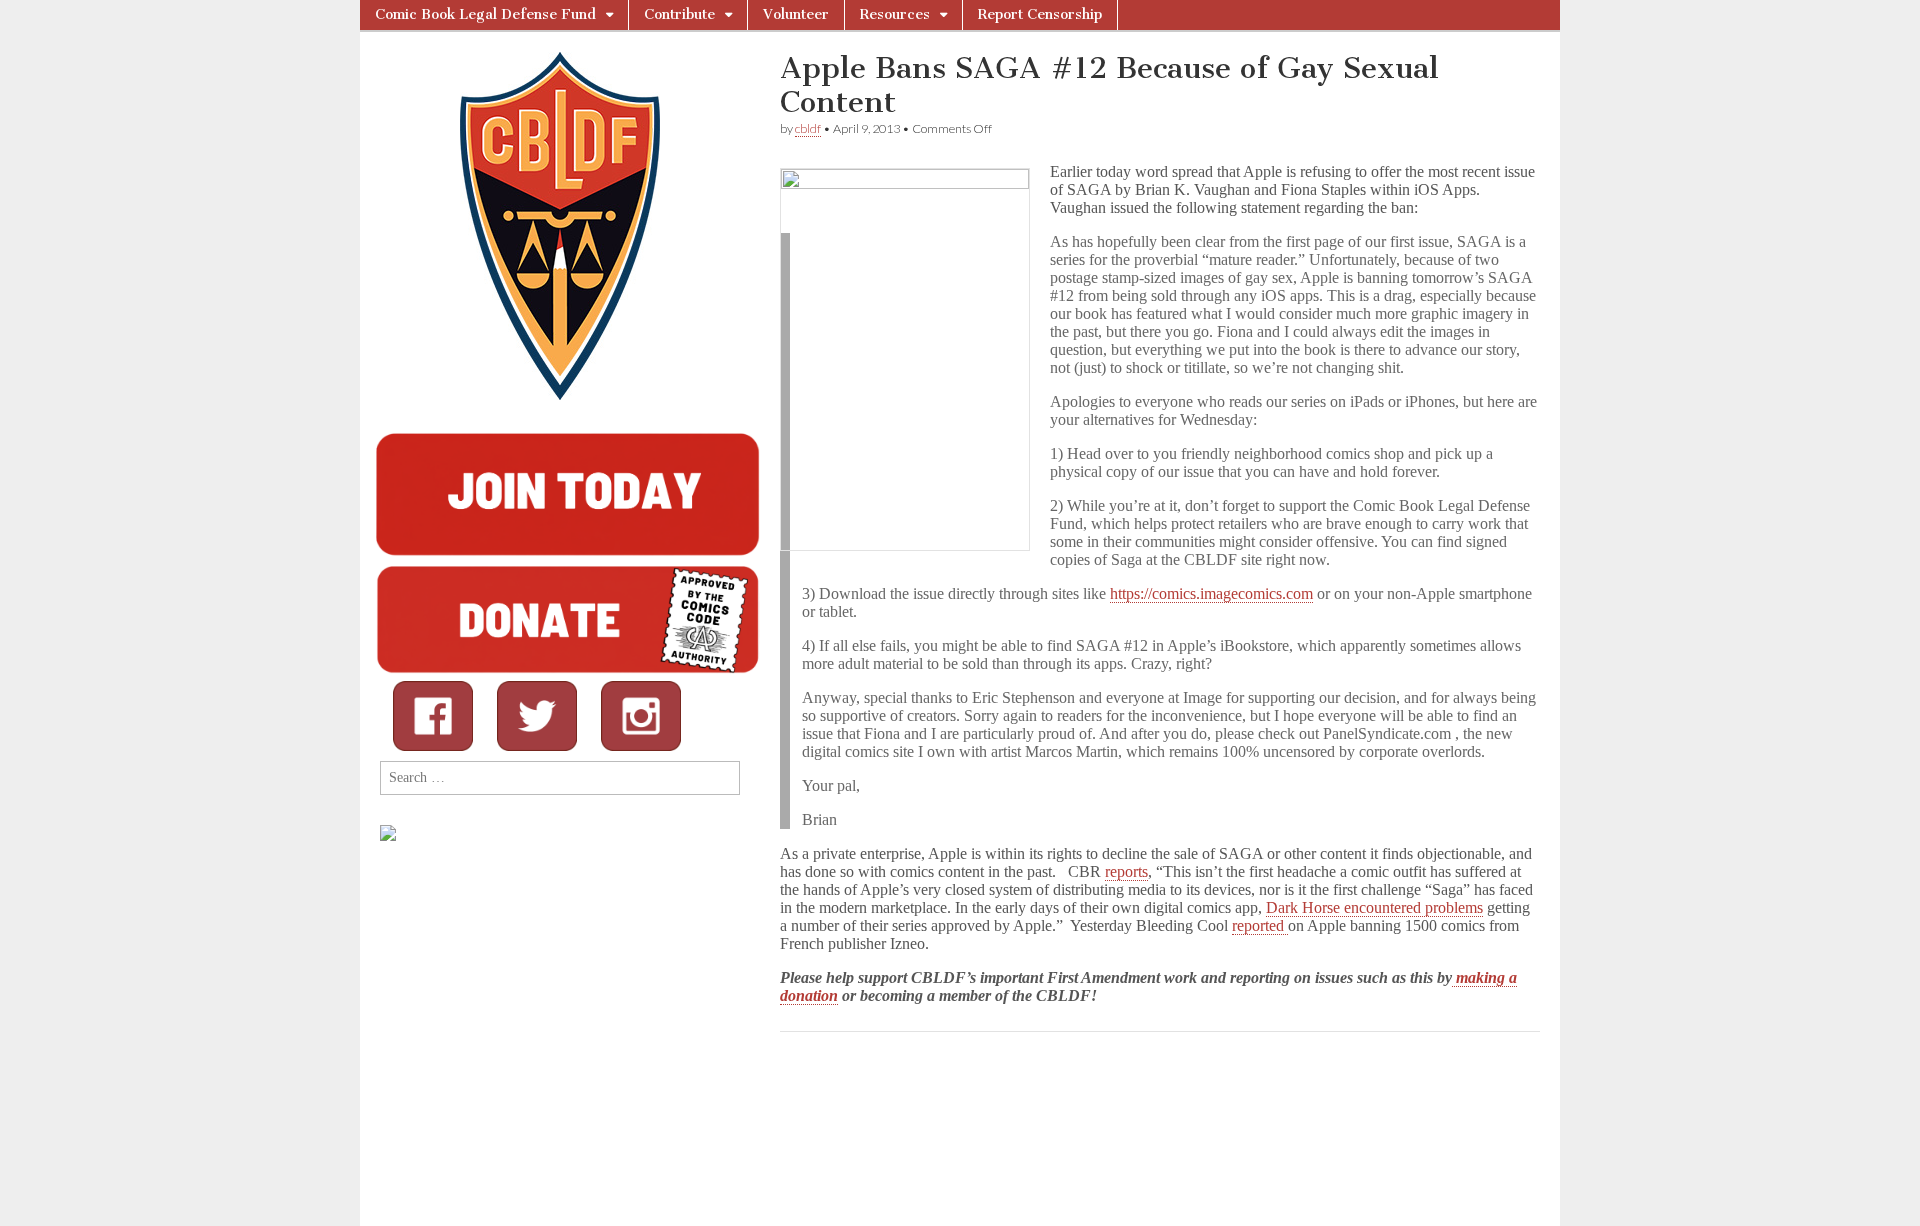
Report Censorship (1040, 14)
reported (1260, 925)
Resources (895, 14)
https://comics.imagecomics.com (1211, 593)
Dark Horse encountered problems (1374, 907)
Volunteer (796, 14)
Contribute (679, 14)
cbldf (808, 128)
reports (1126, 871)
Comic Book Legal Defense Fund (485, 14)
